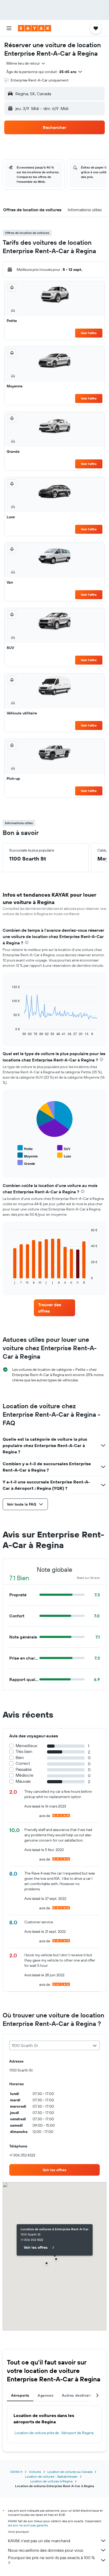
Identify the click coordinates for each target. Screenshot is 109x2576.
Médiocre (24, 1775)
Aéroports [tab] (20, 2395)
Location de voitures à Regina (51, 2481)
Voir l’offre (89, 333)
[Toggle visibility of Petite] (25, 1148)
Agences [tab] (46, 2395)
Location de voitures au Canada (70, 2472)
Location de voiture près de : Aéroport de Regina (54, 2433)
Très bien (24, 1751)
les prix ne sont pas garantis (28, 2525)
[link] (55, 1308)
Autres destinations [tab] (80, 2395)
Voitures (35, 2472)
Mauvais (23, 1781)
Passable (24, 1769)
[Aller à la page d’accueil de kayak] (35, 28)
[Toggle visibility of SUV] (64, 1148)
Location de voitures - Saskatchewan (51, 2476)
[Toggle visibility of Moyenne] (28, 1155)
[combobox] (26, 63)
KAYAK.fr (16, 2472)
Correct (23, 1763)
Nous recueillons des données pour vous (46, 2550)
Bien (20, 1758)
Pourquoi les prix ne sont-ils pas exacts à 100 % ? (51, 2560)
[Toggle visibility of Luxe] (64, 1155)
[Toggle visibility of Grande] (26, 1163)
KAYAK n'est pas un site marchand (39, 2541)
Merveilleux (26, 1746)
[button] (9, 28)
